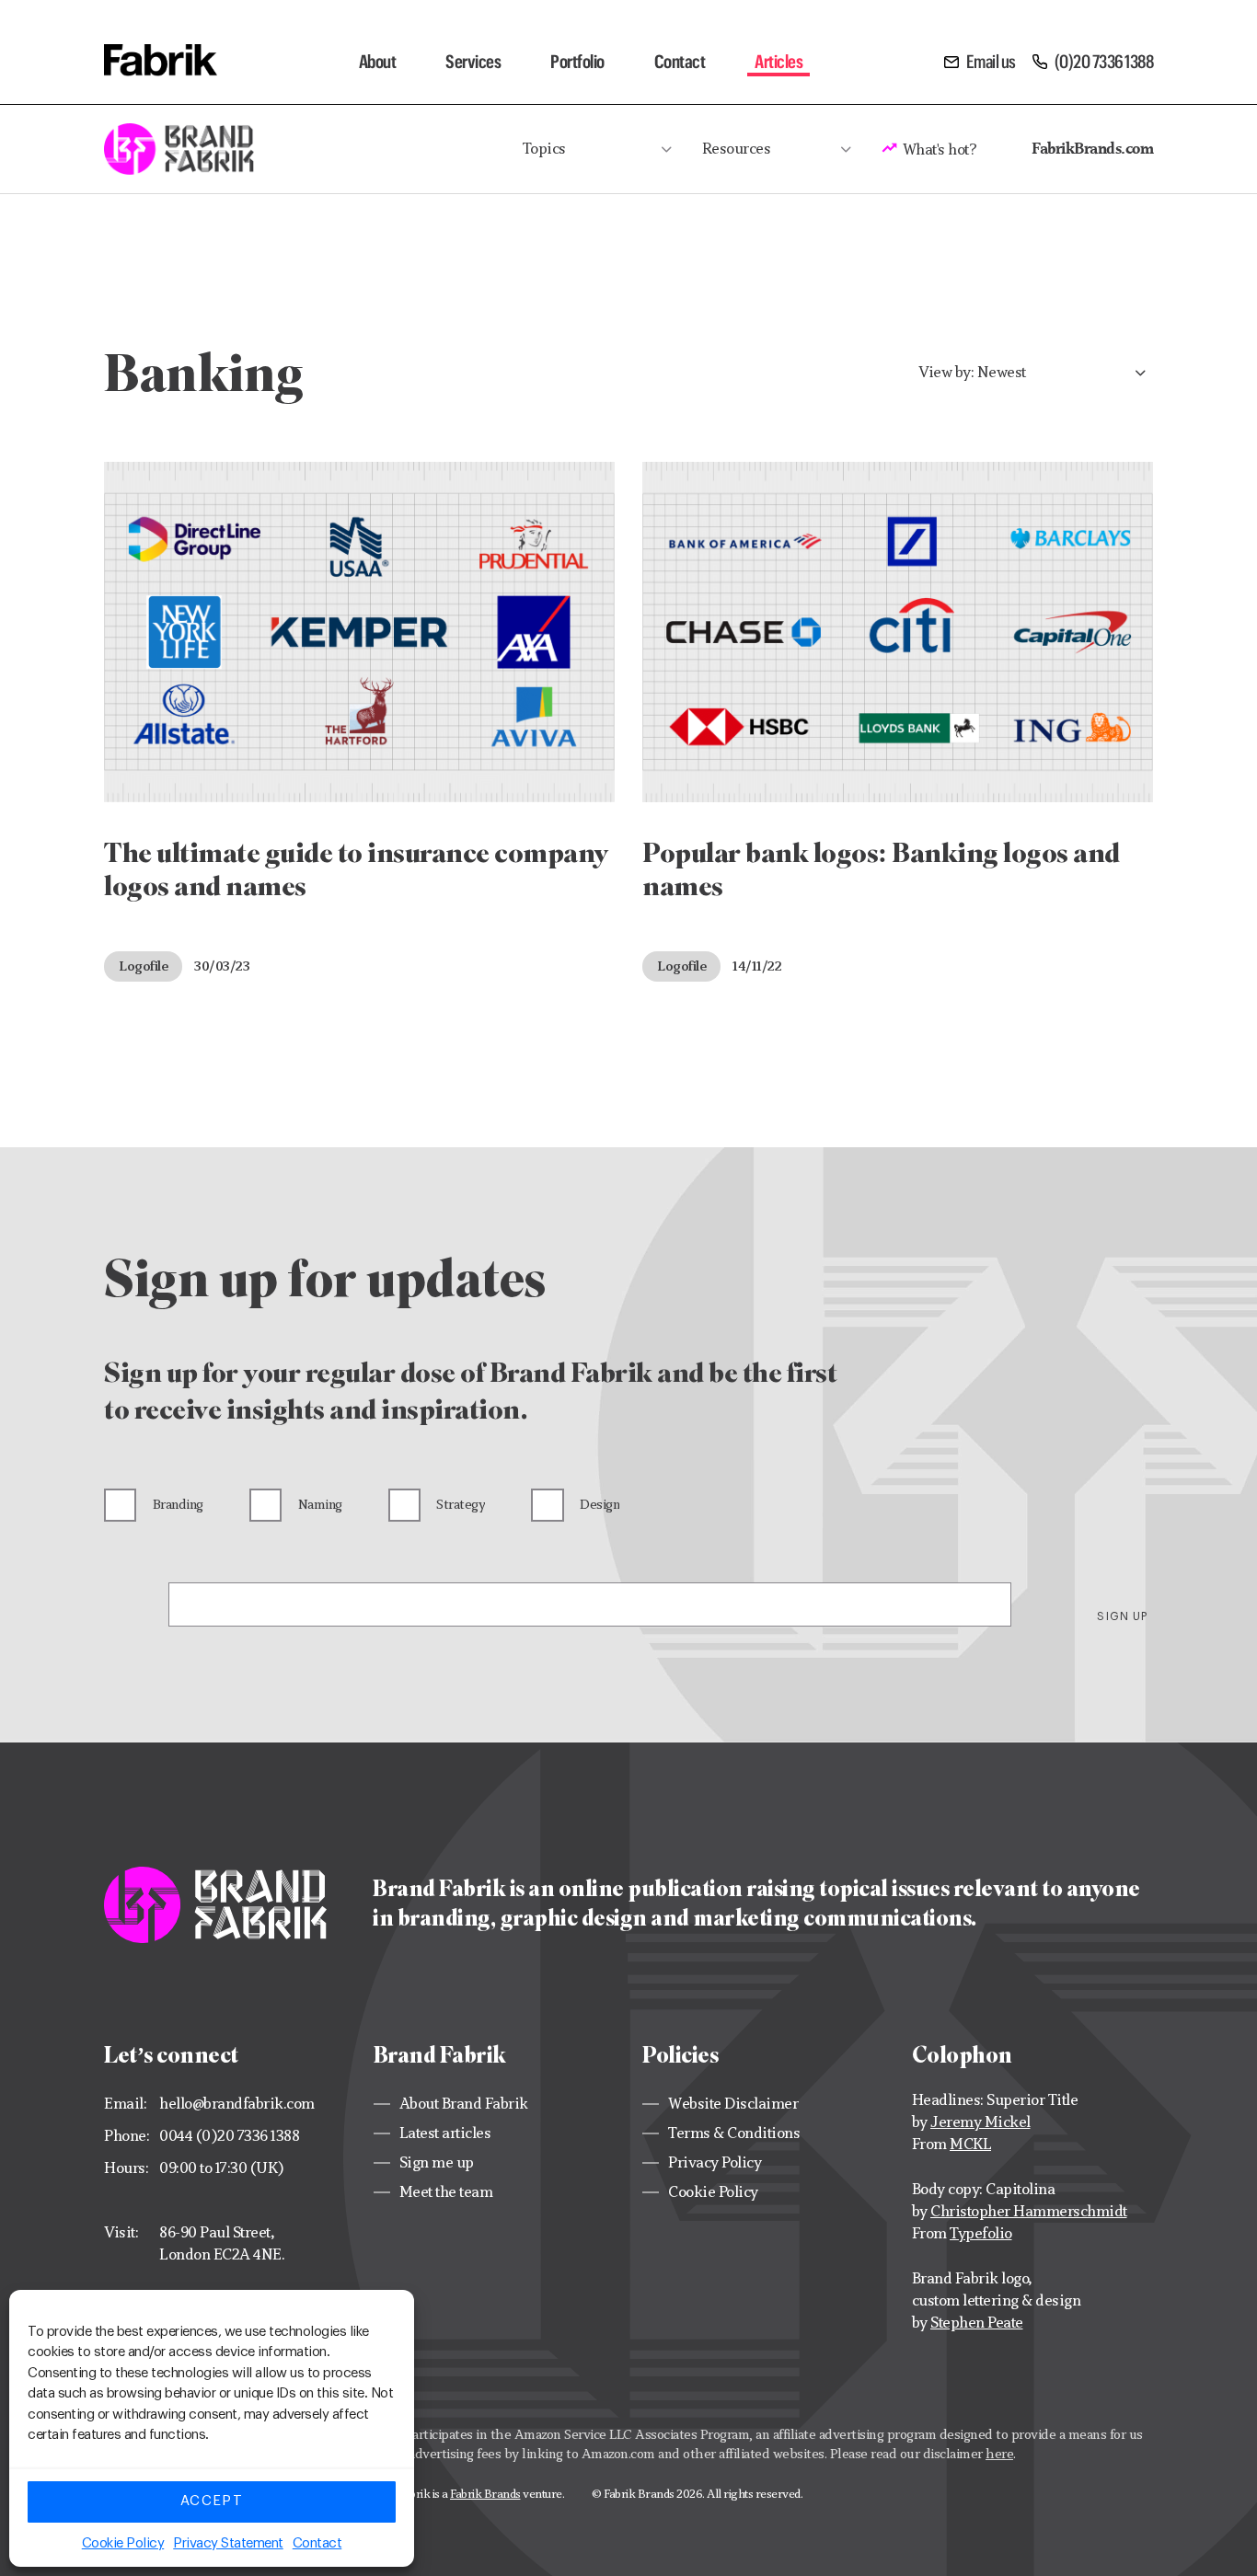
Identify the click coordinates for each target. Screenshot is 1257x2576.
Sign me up (437, 2162)
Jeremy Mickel (980, 2122)
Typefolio (981, 2233)
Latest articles (445, 2133)
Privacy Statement (228, 2543)
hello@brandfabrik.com (237, 2104)
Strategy (461, 1504)
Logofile (143, 966)
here (999, 2453)
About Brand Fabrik (464, 2104)
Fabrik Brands (485, 2494)
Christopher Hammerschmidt (1029, 2211)
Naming (320, 1504)
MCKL (970, 2144)
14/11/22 (757, 966)
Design (600, 1504)
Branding (178, 1504)
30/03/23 (222, 966)
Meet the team (446, 2192)
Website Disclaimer (733, 2104)
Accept (212, 2501)
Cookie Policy (123, 2543)
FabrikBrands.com (1092, 148)
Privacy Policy (715, 2162)
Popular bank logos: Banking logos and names (881, 869)
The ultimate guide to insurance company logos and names (357, 869)
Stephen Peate (977, 2323)
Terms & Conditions (734, 2133)
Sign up (1122, 1616)
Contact (317, 2543)
